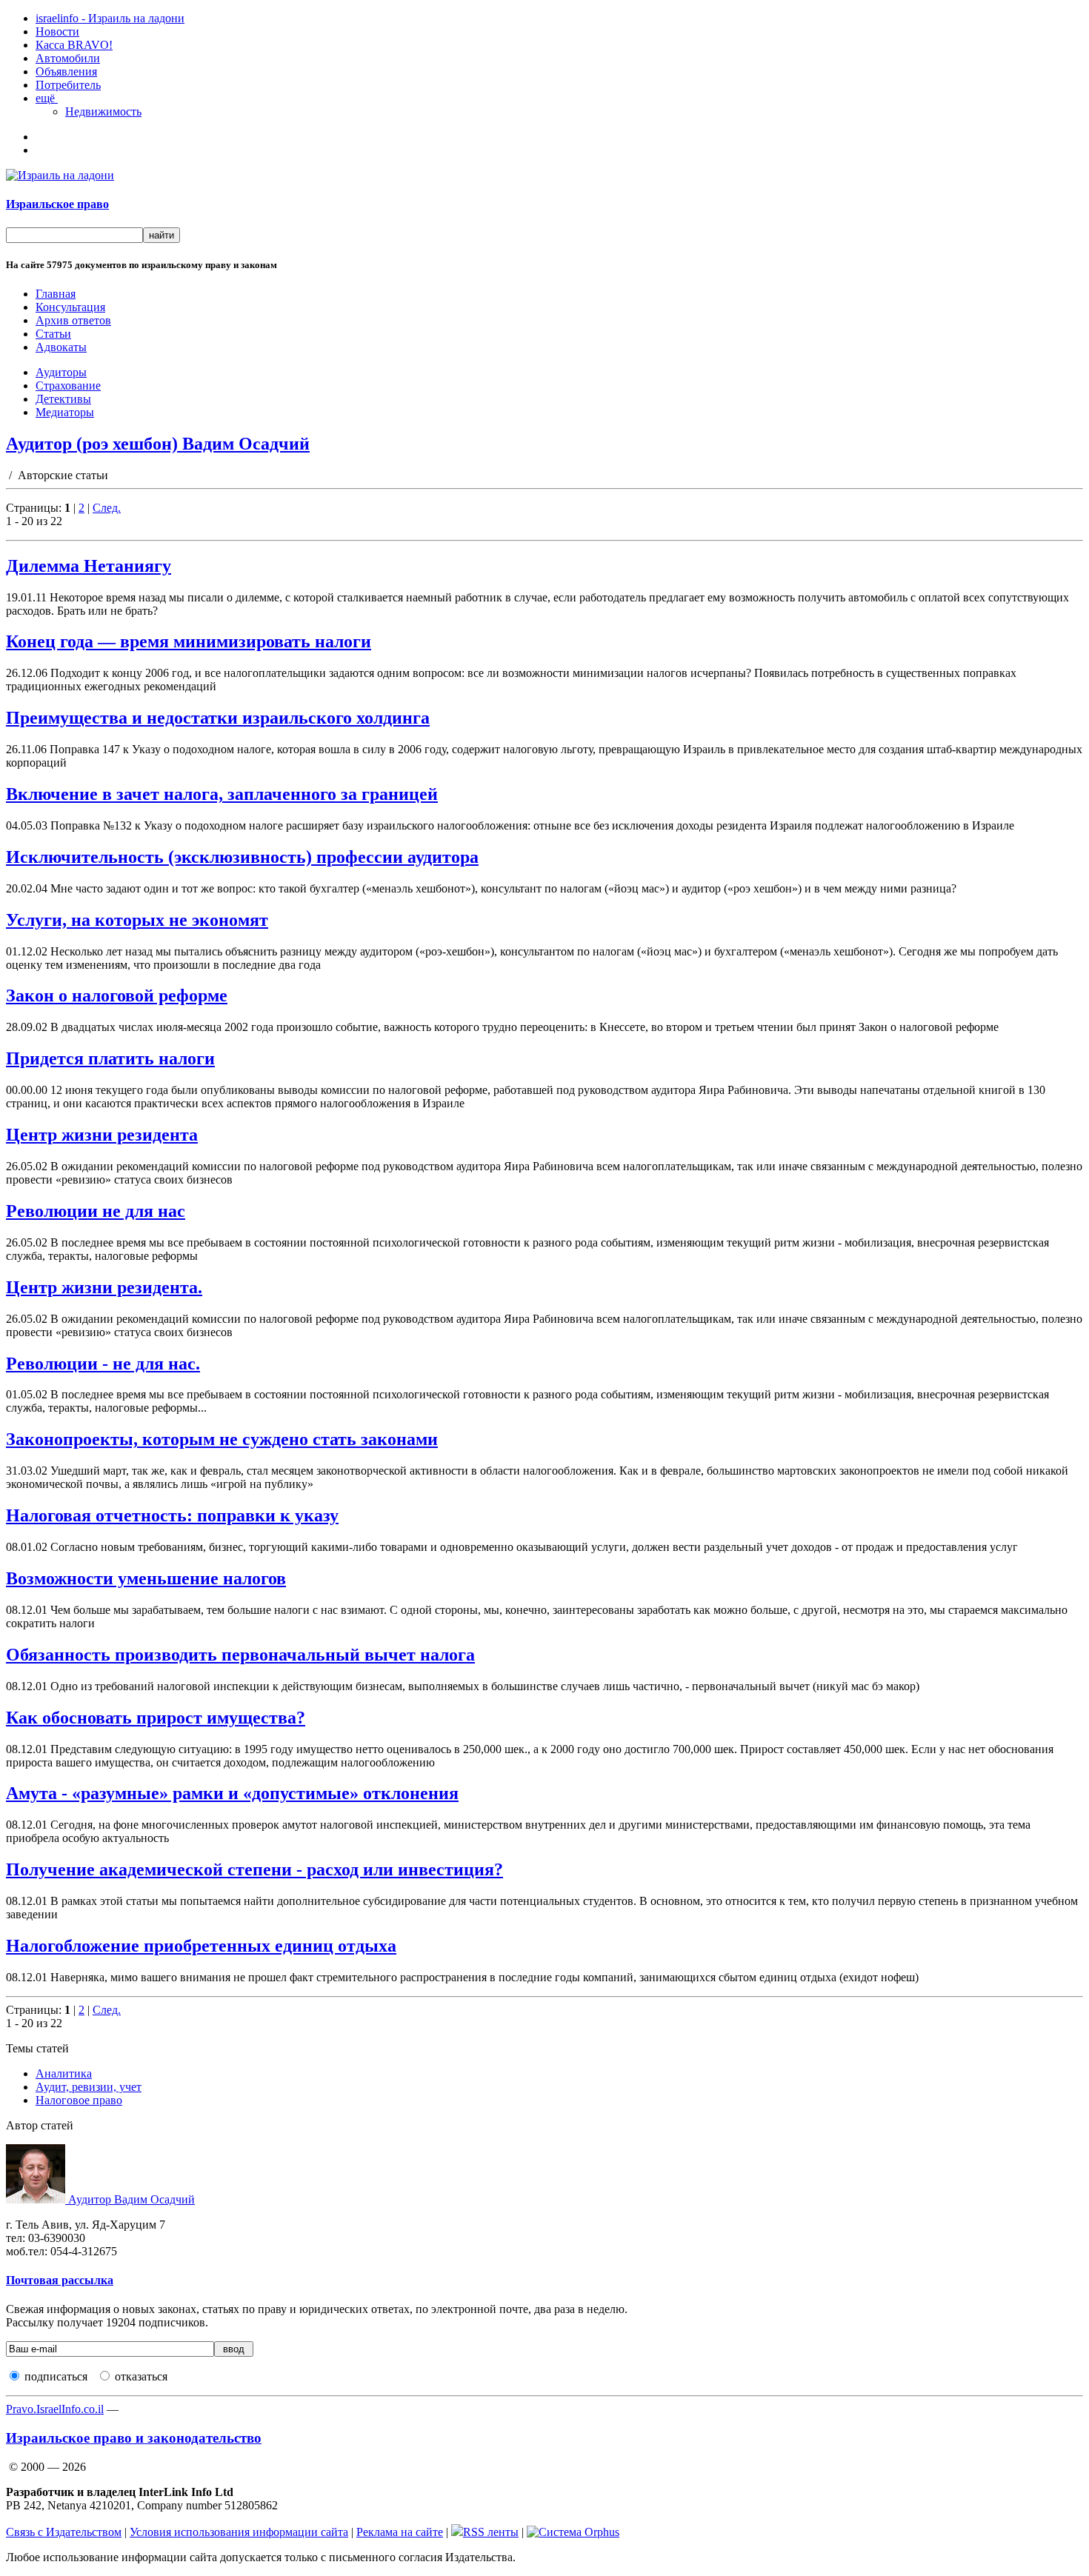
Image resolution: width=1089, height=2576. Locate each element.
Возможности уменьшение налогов (146, 1578)
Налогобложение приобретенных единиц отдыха (201, 1946)
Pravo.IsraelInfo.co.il (55, 2409)
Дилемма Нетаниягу (89, 566)
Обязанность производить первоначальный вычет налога (240, 1655)
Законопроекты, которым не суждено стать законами (222, 1439)
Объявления (66, 71)
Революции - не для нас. (103, 1364)
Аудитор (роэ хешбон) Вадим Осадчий (158, 444)
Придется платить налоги (110, 1058)
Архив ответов (73, 320)
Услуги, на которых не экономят (137, 920)
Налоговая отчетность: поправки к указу (172, 1515)
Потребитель (68, 85)
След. (107, 508)
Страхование (68, 386)
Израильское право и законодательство (134, 2438)
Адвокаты (61, 347)
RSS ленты (491, 2532)
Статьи (53, 334)
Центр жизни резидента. (104, 1287)
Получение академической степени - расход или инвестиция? (254, 1869)
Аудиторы (61, 372)
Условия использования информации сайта (239, 2532)
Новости (57, 31)
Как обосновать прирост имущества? (156, 1718)
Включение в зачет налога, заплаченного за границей (222, 794)
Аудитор (130, 2199)
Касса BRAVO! (74, 45)
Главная (56, 294)
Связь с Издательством (64, 2532)
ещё (47, 98)
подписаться (56, 2376)
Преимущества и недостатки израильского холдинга (218, 718)
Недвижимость (103, 111)
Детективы (63, 399)
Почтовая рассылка (60, 2280)
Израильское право (57, 204)
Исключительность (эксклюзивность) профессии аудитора (242, 857)
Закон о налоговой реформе (117, 995)
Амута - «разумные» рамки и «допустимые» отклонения (232, 1793)
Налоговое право (79, 2100)
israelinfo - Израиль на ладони (110, 18)
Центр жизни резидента (102, 1135)
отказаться (141, 2376)
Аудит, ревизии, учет (89, 2087)
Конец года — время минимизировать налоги (189, 641)
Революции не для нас (96, 1211)
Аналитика (64, 2073)
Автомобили (68, 58)
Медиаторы (65, 412)
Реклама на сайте (400, 2532)
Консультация (70, 307)
